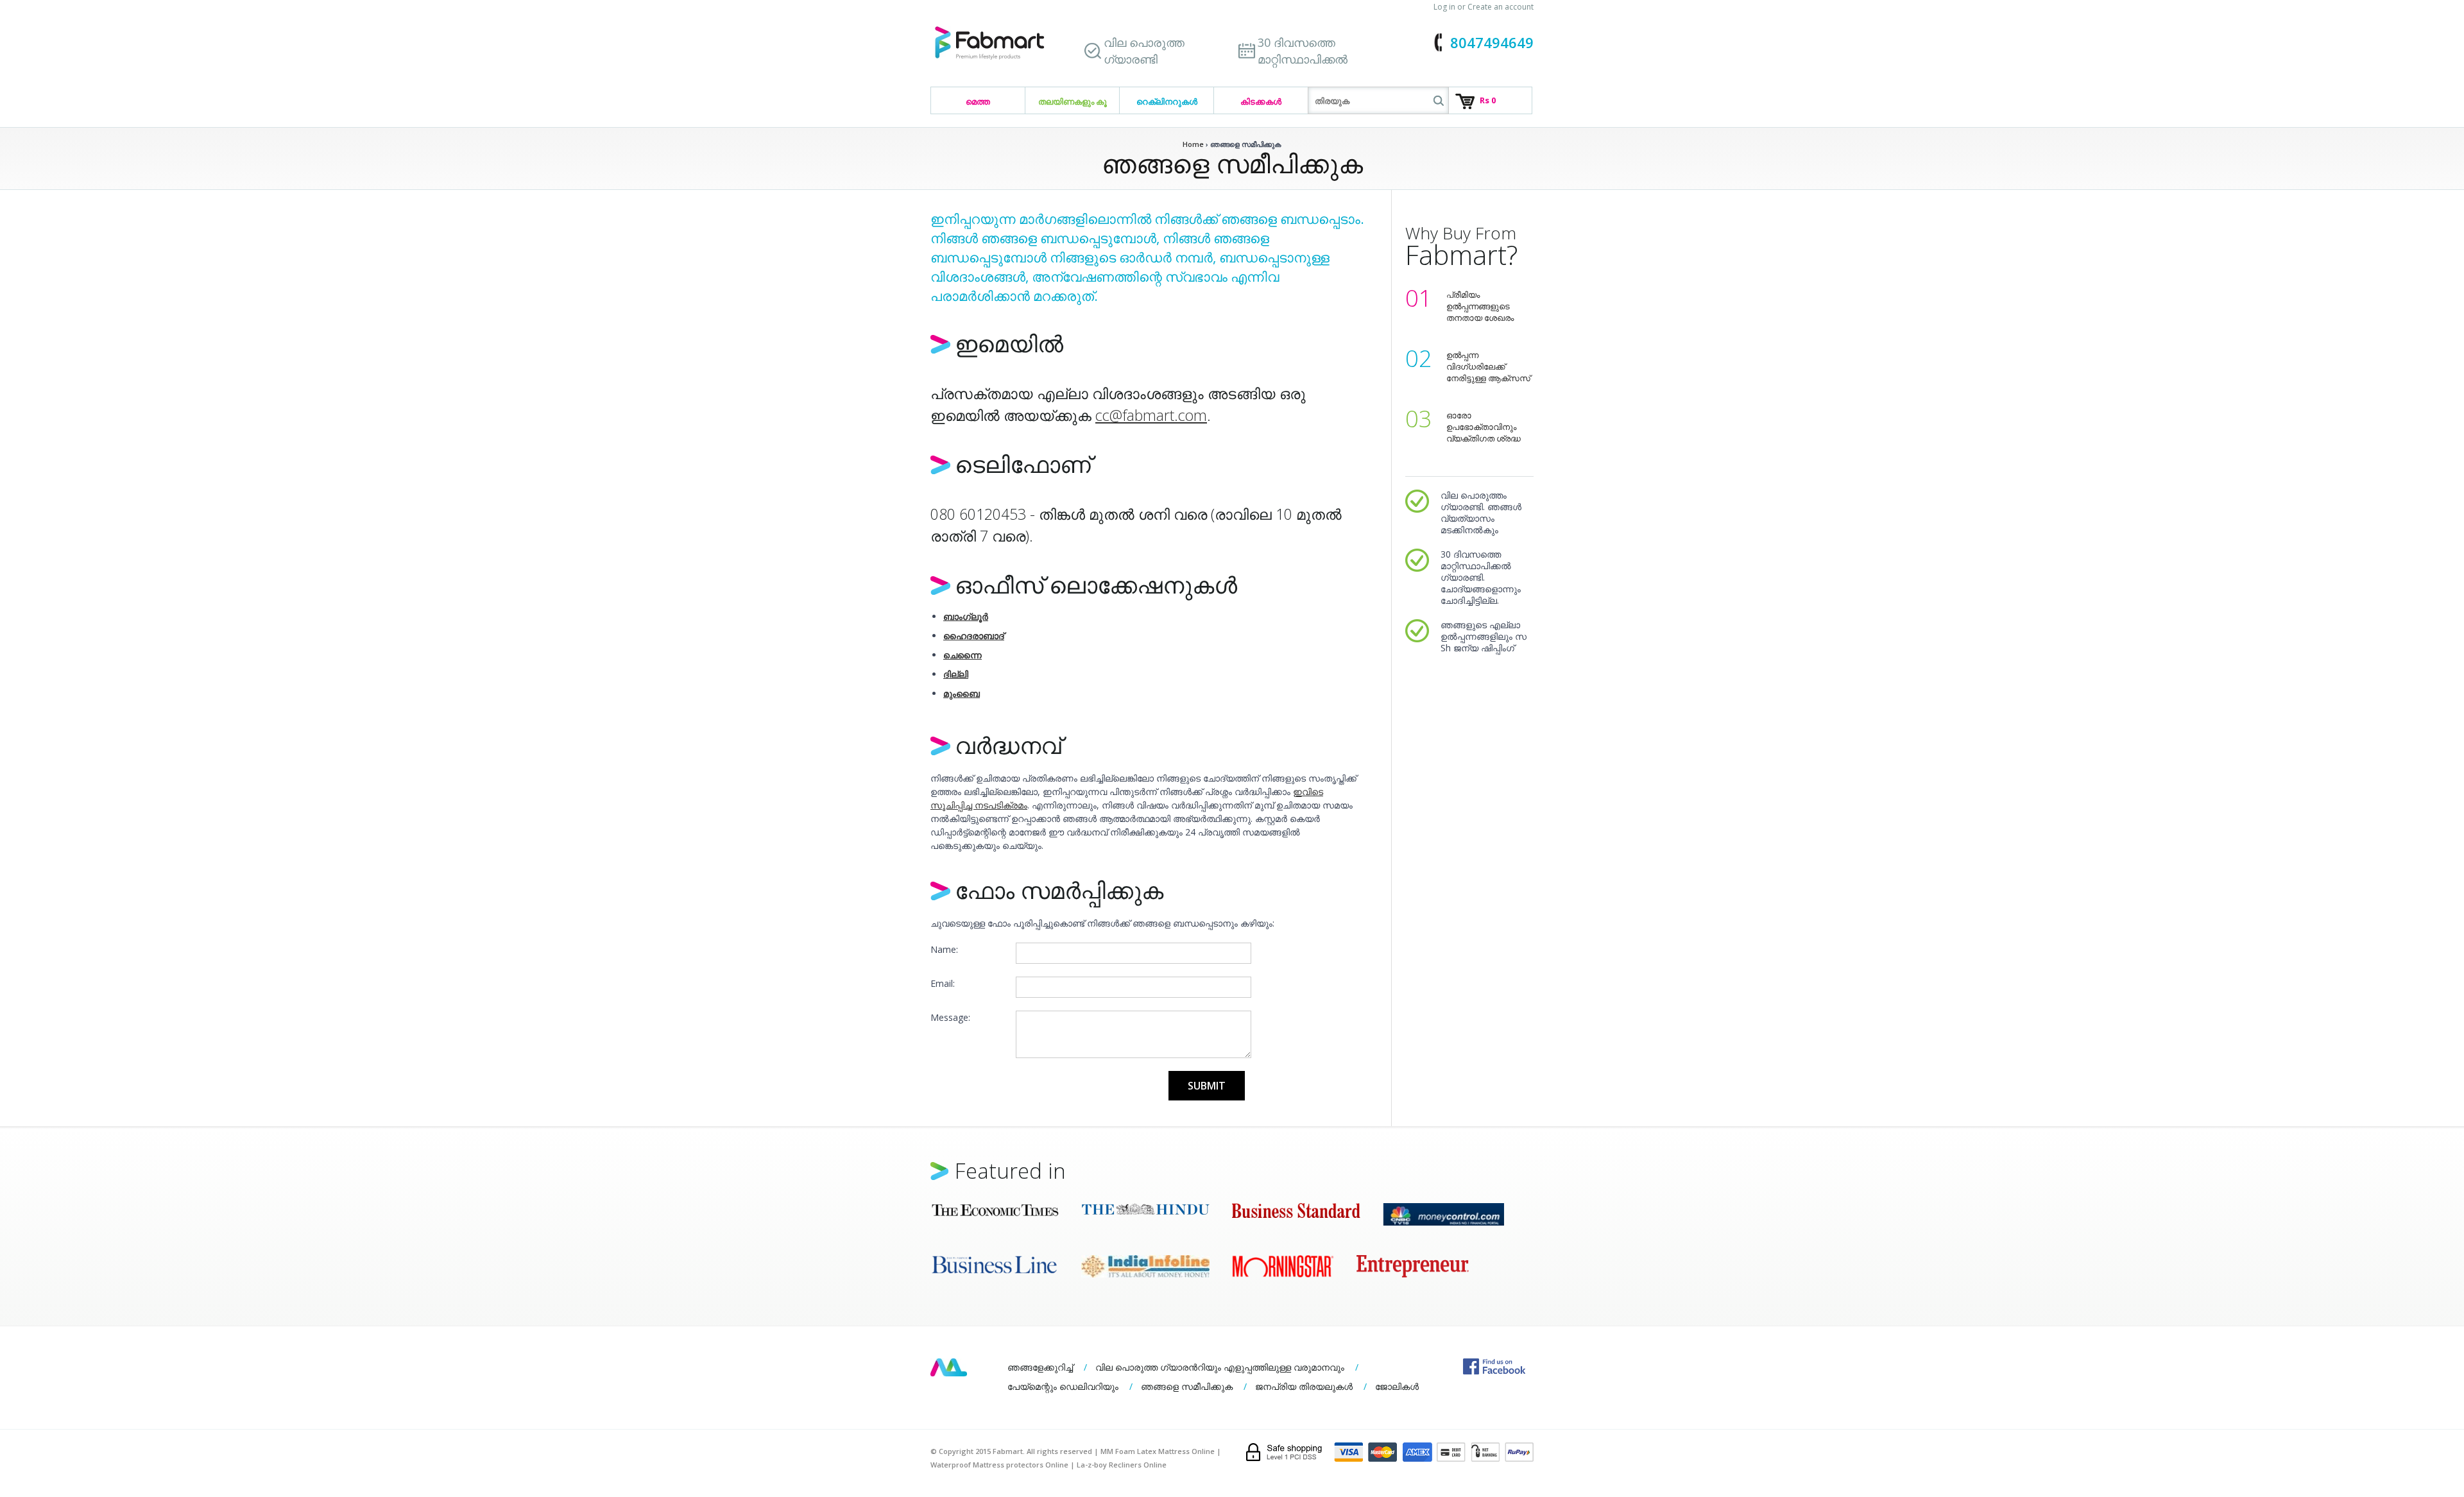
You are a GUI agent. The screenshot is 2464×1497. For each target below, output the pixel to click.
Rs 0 (1488, 100)
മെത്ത (978, 101)
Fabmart (949, 1367)
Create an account (1501, 7)
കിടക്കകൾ (1261, 101)
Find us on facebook (1494, 1366)
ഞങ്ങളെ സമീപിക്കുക (1187, 1386)
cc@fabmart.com (1151, 415)
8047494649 (1492, 42)
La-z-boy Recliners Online (1122, 1465)
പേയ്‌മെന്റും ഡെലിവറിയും (1063, 1386)
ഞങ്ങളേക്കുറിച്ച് (1040, 1367)
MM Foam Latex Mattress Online (1158, 1451)
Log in (1444, 7)
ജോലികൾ (1397, 1386)
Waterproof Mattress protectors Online (999, 1465)
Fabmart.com (989, 43)
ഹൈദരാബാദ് (974, 636)
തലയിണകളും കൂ (1073, 101)
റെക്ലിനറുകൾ (1167, 101)
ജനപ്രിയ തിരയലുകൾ (1304, 1386)
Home (1193, 144)
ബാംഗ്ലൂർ (966, 616)
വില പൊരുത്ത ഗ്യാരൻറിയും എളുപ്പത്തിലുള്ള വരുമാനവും (1220, 1367)
